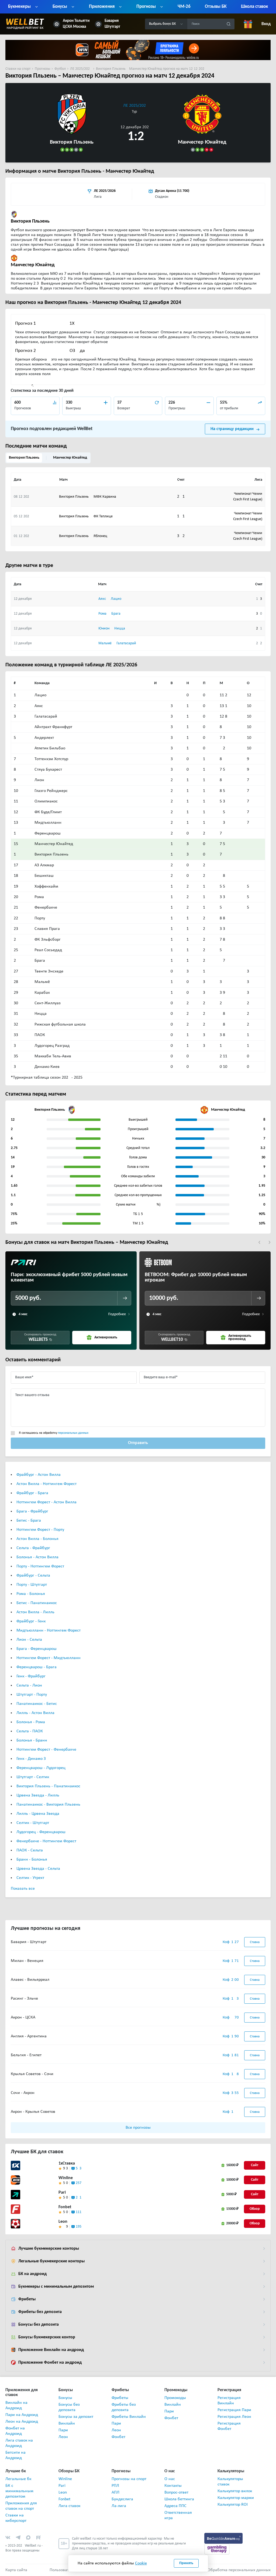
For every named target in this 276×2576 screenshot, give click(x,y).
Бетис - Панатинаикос (37, 1603)
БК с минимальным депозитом (19, 2491)
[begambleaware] (224, 2538)
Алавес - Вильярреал (30, 1980)
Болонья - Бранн (32, 1740)
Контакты (173, 2486)
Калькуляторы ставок (230, 2482)
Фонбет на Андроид (15, 2431)
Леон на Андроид (22, 2422)
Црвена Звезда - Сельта (38, 1869)
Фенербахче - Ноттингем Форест (46, 1841)
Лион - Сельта (29, 1640)
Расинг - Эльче (24, 1999)
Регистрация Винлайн (229, 2401)
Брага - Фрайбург (32, 1511)
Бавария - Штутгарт (29, 1942)
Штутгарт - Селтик (33, 1777)
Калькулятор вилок (235, 2491)
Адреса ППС (175, 2506)
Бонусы (65, 2398)
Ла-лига (119, 2506)
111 (79, 2212)
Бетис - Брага (29, 1521)
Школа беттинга (179, 2499)
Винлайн (67, 2423)
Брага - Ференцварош (37, 1649)
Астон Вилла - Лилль (35, 1612)
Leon (63, 2222)
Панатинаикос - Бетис (37, 1704)
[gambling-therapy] (217, 2549)
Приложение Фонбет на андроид (50, 2363)
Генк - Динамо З (31, 1759)
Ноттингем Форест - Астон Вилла (46, 1502)
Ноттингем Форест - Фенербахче (46, 1750)
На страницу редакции (232, 429)
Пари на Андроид (22, 2415)
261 (79, 2198)
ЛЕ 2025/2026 (136, 106)
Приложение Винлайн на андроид (51, 2350)
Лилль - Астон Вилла (35, 1713)
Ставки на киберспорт (16, 2518)
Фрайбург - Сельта (33, 1576)
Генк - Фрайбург (31, 1676)
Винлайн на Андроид (16, 2405)
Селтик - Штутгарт (33, 1823)
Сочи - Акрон (23, 2093)
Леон (63, 2437)
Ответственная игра (178, 2515)
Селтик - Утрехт (30, 1878)
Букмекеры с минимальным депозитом (56, 2287)
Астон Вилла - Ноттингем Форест (46, 1484)
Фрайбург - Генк (31, 1621)
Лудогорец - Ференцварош (41, 1832)
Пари (63, 2430)
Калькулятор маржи (236, 2498)
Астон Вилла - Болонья (37, 1539)
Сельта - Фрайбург (33, 1548)
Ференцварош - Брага (37, 1667)
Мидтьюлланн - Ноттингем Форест (49, 1630)
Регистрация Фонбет (229, 2426)
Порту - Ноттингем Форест (40, 1566)
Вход (266, 24)
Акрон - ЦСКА (23, 2017)
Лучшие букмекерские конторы (49, 2249)
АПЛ (115, 2492)
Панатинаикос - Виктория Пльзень (48, 1805)
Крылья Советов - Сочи (32, 2074)
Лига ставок (69, 2506)
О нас (170, 2479)
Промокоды (175, 2398)
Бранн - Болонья (32, 1860)
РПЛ (115, 2486)
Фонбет (118, 2437)
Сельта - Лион (29, 1685)
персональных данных (73, 1433)
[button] (259, 1242)
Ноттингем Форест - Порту (40, 1530)
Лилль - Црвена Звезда (38, 1814)
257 (79, 2183)
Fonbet (65, 2207)
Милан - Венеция (27, 1961)
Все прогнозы (138, 2128)
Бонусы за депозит (76, 2417)
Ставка (255, 1942)
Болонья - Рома (31, 1722)
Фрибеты (27, 2299)
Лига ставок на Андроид (19, 2443)
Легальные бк (18, 2479)
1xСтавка (67, 2163)
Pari (62, 2193)
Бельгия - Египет (26, 2055)
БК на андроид (32, 2274)
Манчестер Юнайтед (70, 458)
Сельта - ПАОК (30, 1731)
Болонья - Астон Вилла (37, 1557)
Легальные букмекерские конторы (51, 2261)
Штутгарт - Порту (32, 1695)
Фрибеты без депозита (40, 2312)
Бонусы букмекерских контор (47, 2337)
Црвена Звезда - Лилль (38, 1795)
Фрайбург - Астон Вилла (39, 1475)
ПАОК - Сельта (30, 1850)
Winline (66, 2178)
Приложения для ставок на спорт (21, 2506)
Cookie (141, 2563)
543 (79, 2168)
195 (79, 2227)
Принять (186, 2563)
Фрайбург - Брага (32, 1493)
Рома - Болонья (31, 1594)
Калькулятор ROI (233, 2505)
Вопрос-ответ (176, 2492)
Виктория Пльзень (24, 458)
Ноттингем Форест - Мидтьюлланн (49, 1658)
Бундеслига (122, 2499)
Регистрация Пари (234, 2410)
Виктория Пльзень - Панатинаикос (48, 1786)
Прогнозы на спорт (129, 2479)
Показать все (23, 1889)
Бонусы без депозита (39, 2325)
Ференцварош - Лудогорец (41, 1768)
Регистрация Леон (234, 2417)
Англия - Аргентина (29, 2036)
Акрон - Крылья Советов (33, 2112)
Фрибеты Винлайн (129, 2417)
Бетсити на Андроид (15, 2455)
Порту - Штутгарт (32, 1585)
